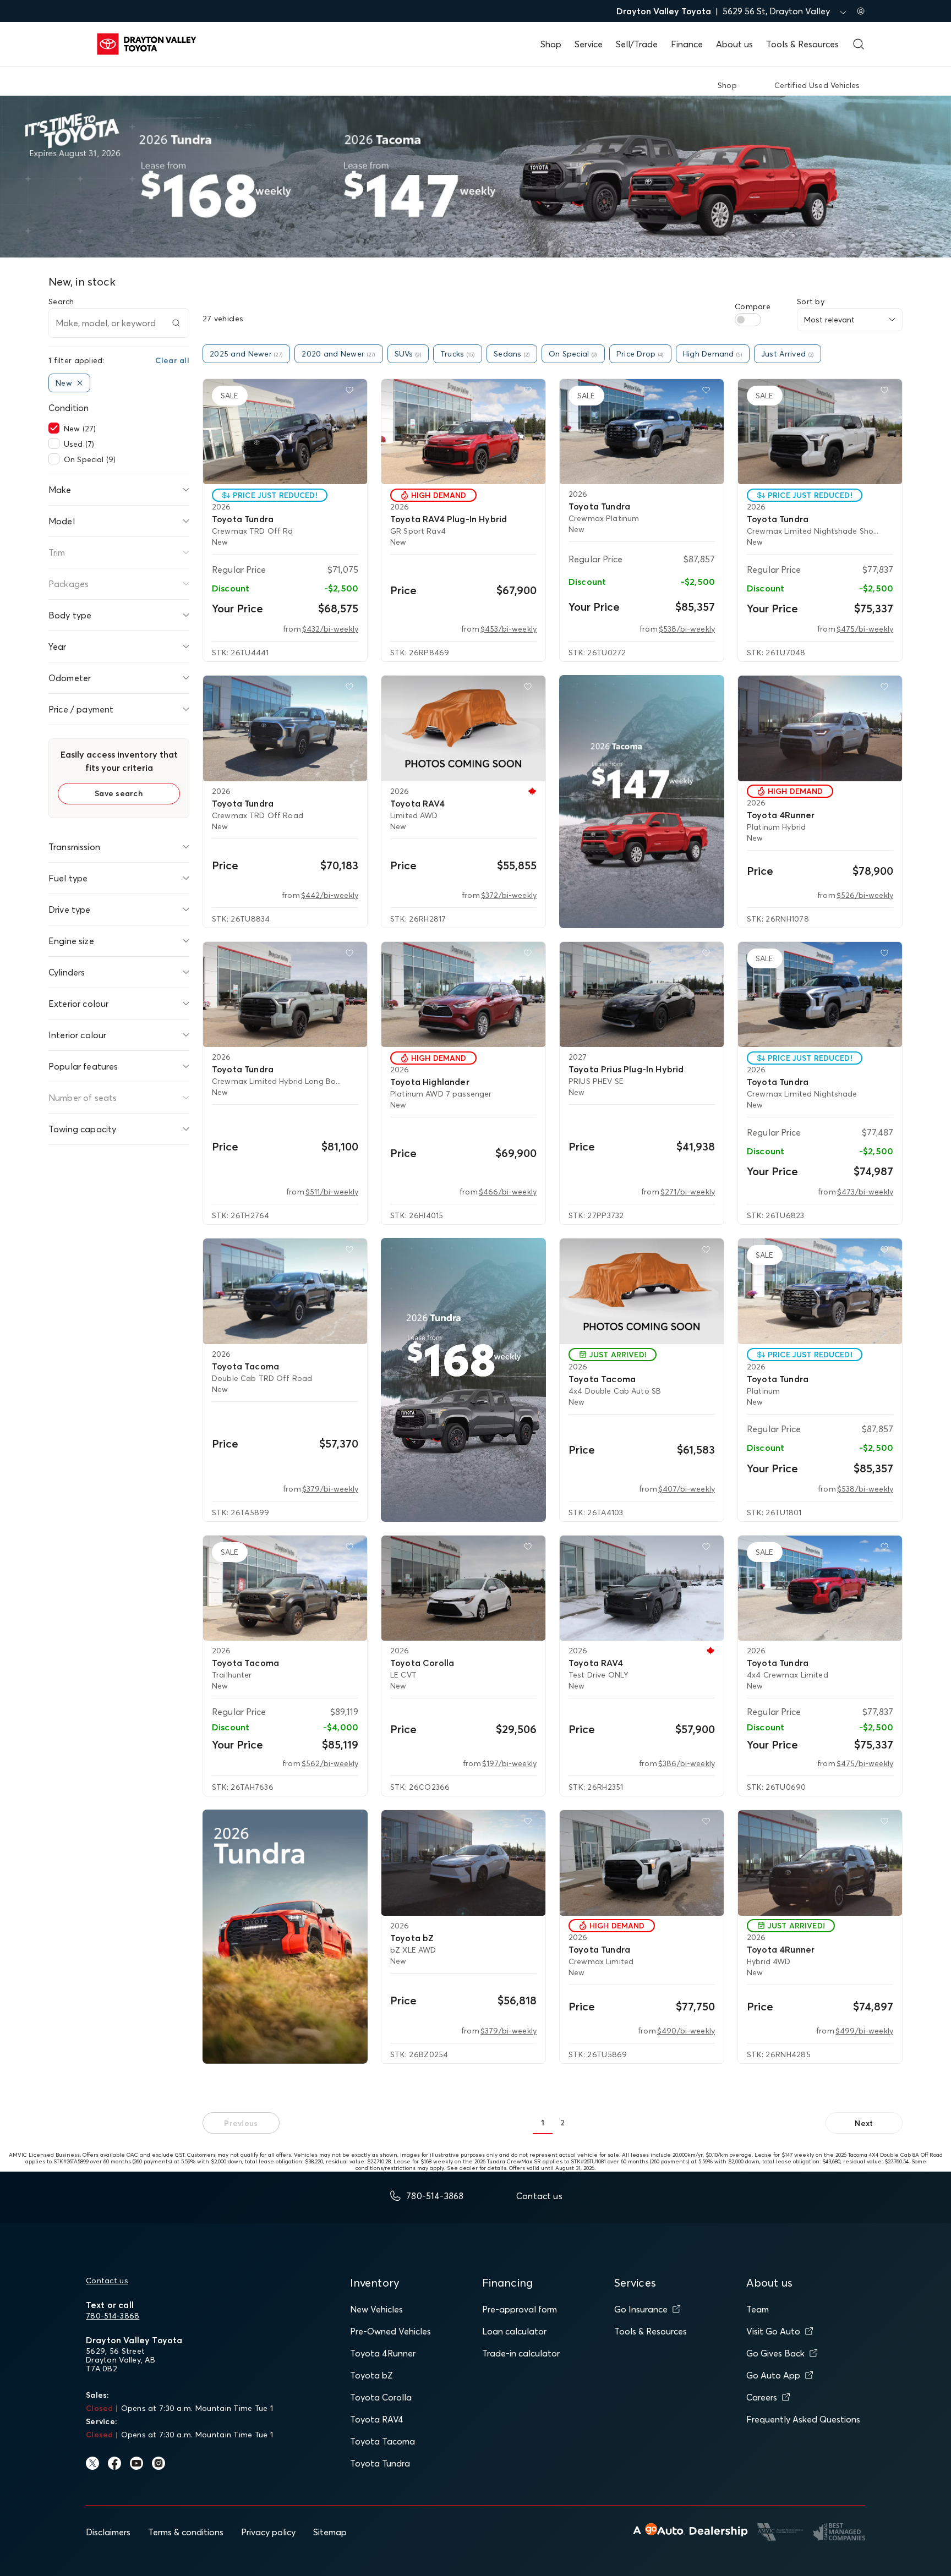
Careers (762, 2397)
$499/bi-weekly (864, 2031)
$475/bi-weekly (865, 629)
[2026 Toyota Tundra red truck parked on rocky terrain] (285, 1937)
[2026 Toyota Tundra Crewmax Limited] (642, 1863)
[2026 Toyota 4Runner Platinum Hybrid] (820, 728)
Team (758, 2309)
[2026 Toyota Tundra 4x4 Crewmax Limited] (820, 1588)
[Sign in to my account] (861, 11)
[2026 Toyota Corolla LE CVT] (463, 1588)
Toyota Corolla (381, 2397)
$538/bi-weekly (687, 629)
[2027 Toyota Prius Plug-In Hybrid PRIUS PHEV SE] (642, 995)
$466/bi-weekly (508, 1192)
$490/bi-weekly (686, 2031)
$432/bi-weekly (330, 629)
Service (589, 44)
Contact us (107, 2281)
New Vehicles (376, 2309)
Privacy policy (268, 2532)
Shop (551, 44)
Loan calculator (514, 2331)
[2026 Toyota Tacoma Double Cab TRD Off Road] (285, 1291)
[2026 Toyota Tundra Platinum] (820, 1291)
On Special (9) (90, 459)
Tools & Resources (802, 44)
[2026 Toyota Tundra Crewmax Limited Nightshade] (820, 995)
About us (734, 44)
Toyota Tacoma (382, 2441)
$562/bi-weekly (330, 1763)
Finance (687, 44)
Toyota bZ (371, 2375)
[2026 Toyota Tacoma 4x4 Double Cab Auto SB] (642, 1291)
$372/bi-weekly (509, 895)
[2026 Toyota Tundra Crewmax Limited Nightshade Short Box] (820, 432)
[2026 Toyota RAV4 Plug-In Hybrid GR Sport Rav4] (463, 432)
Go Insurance (641, 2309)
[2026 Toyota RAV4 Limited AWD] (463, 728)
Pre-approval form (520, 2309)
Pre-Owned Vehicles (390, 2331)
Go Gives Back (775, 2353)
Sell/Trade (637, 44)
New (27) (80, 429)
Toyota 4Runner (383, 2353)
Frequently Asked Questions (803, 2419)
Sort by (811, 302)
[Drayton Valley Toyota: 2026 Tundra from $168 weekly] (463, 1380)
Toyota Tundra (380, 2463)
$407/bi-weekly (687, 1489)
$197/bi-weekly (509, 1763)
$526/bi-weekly (865, 895)
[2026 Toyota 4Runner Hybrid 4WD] (820, 1863)
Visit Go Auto (773, 2331)
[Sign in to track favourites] (352, 392)
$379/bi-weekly (330, 1489)
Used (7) (79, 444)
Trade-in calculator (521, 2353)
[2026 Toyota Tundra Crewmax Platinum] (642, 432)
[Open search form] (859, 44)
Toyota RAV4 (377, 2419)
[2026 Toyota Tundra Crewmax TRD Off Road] (285, 728)
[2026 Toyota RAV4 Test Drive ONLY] (642, 1588)
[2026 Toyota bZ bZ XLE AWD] (463, 1863)
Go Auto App (773, 2375)
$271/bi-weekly (688, 1192)
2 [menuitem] (562, 2123)
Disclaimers (108, 2532)
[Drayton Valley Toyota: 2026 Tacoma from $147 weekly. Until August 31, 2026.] (642, 802)
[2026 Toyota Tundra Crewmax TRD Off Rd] (285, 432)
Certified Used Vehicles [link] (817, 85)
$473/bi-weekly (865, 1192)
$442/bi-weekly (330, 895)
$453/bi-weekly (509, 629)
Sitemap (330, 2532)
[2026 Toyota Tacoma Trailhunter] (285, 1588)
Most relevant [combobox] (829, 320)
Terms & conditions (186, 2532)
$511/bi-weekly (332, 1192)
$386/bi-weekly (687, 1763)
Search (61, 302)
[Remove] (80, 383)
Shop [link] (727, 85)
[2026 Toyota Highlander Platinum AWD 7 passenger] (463, 995)
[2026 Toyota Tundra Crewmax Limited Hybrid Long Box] (285, 995)
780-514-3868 (113, 2316)
